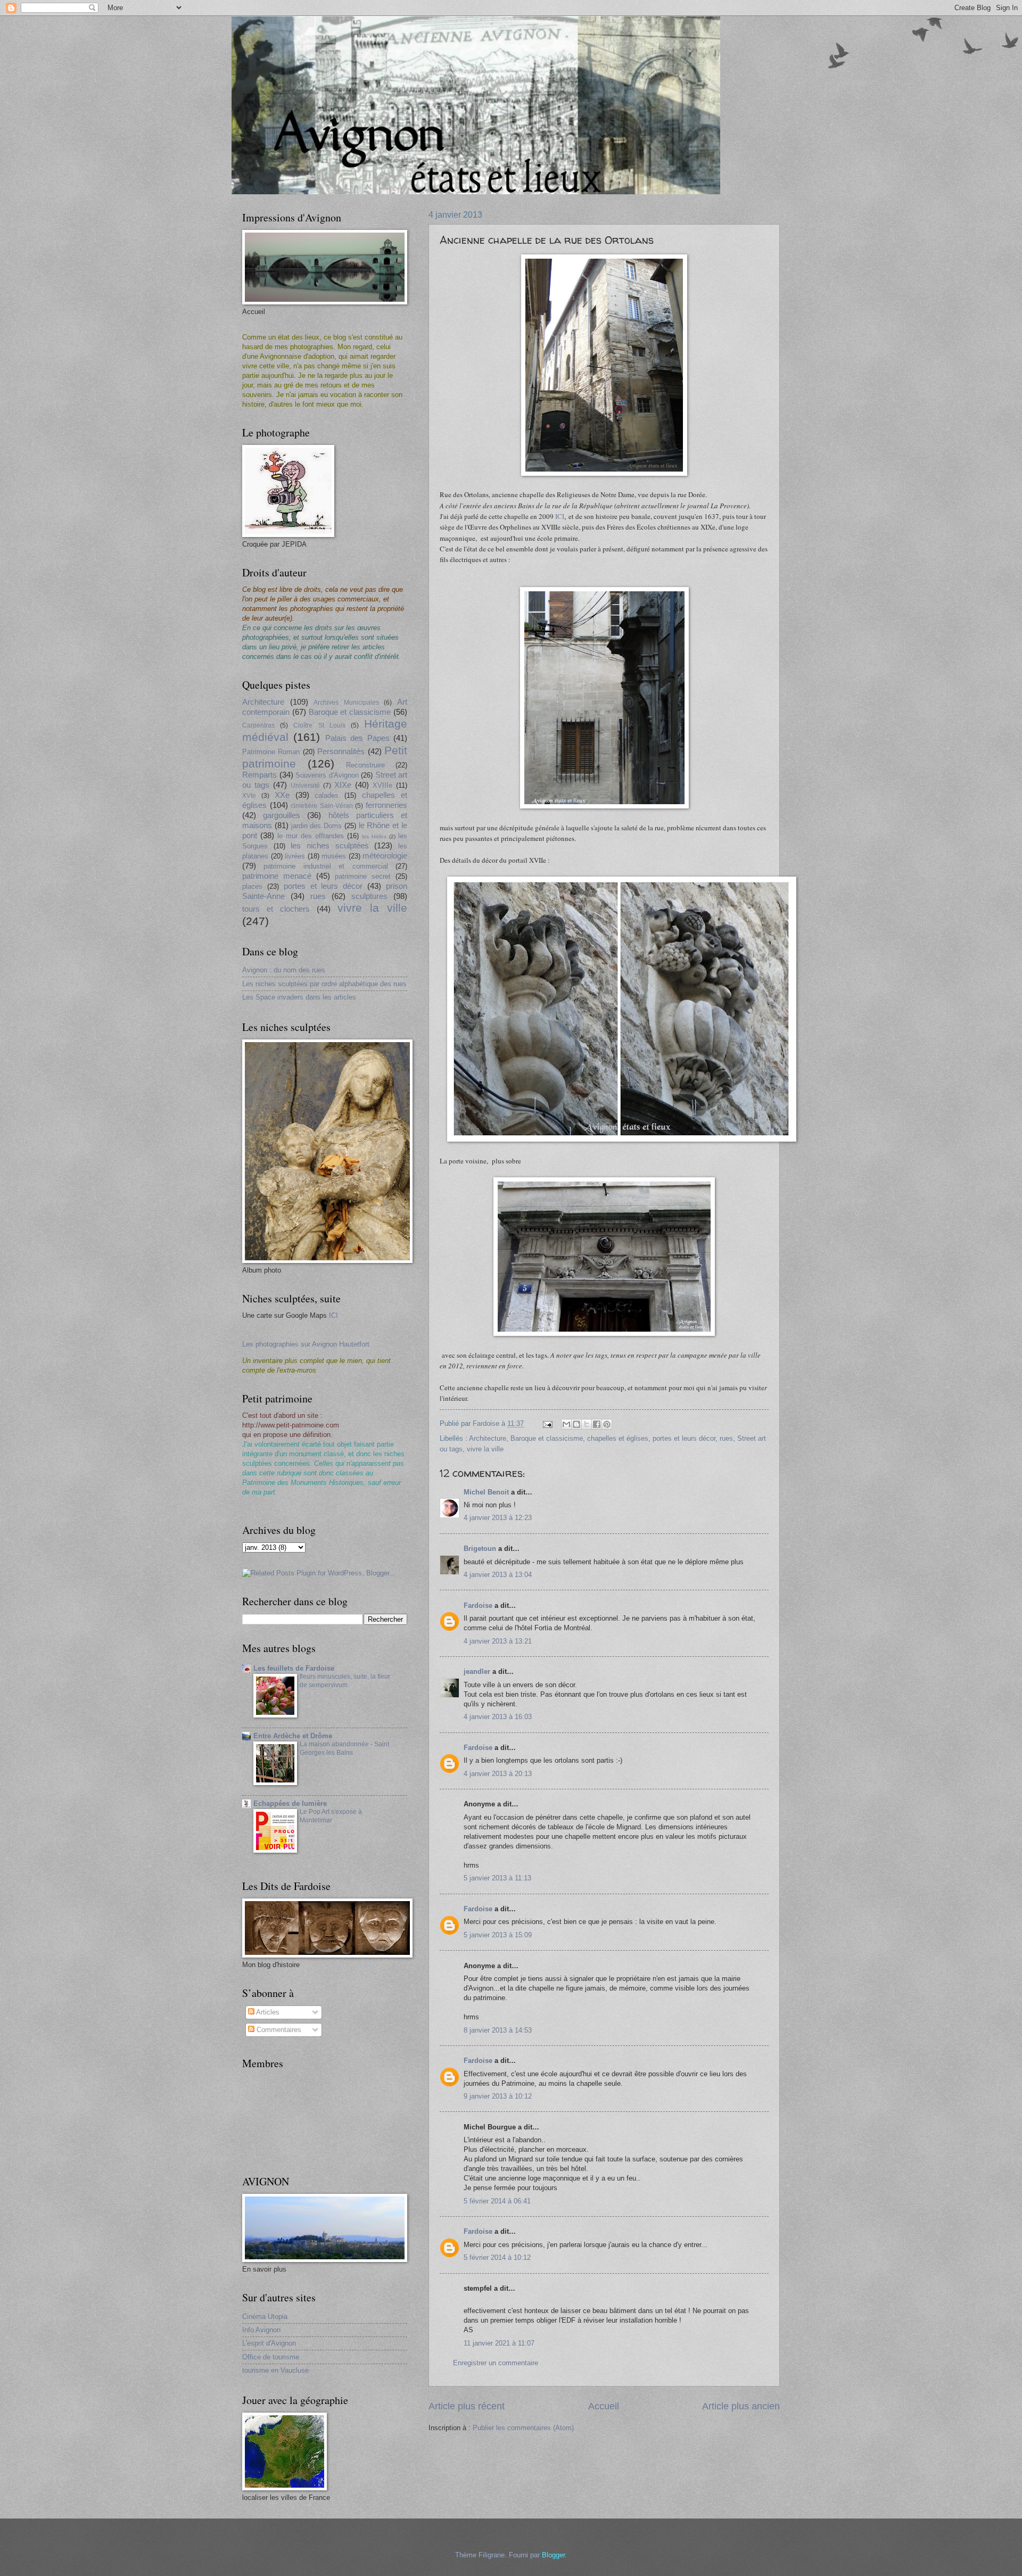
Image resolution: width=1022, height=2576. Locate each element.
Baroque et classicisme (547, 1438)
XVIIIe (382, 785)
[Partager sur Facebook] (597, 1424)
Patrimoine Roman (271, 752)
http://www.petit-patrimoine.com (291, 1425)
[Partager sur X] (587, 1424)
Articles (267, 2012)
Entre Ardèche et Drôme (293, 1736)
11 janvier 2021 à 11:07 (499, 2343)
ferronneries (386, 805)
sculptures (369, 896)
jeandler (477, 1671)
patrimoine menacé (277, 876)
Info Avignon (261, 2330)
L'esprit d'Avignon (269, 2343)
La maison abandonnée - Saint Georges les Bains (344, 1748)
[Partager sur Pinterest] (607, 1424)
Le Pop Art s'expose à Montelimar (331, 1816)
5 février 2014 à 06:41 (497, 2201)
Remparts (259, 775)
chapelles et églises (618, 1438)
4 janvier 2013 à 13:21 (498, 1641)
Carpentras (258, 725)
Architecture (488, 1438)
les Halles (374, 836)
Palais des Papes (357, 738)
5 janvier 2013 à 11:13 (497, 1878)
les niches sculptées (329, 845)
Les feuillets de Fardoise (294, 1668)
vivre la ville (485, 1449)
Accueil (604, 2406)
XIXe (343, 785)
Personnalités (341, 751)
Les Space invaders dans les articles (299, 997)
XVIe (249, 796)
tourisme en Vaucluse (275, 2370)
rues (726, 1438)
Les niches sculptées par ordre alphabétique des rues (324, 984)
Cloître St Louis (319, 725)
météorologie (385, 856)
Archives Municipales (346, 703)
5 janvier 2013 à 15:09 (498, 1935)
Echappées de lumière (290, 1803)
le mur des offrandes (311, 836)
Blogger (553, 2555)
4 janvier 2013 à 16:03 (498, 1717)
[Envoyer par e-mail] (566, 1424)
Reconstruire (365, 765)
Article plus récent (467, 2406)
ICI (560, 516)
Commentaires (278, 2030)
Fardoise (478, 1605)
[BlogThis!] (576, 1424)
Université (305, 786)
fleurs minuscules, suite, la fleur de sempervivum (345, 1681)
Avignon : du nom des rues (284, 970)
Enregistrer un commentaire (496, 2363)
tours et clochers (276, 909)
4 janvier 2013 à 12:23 (498, 1518)
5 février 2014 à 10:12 (497, 2257)
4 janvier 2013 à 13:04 (498, 1575)
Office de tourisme (271, 2357)
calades (327, 795)
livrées (295, 856)
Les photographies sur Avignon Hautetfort (306, 1344)
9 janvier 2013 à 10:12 (498, 2096)
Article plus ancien (741, 2406)
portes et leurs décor (684, 1438)
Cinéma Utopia (265, 2317)
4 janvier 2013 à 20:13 (498, 1774)
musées (334, 856)
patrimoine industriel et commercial (325, 866)
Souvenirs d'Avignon (327, 775)
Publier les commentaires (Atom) (523, 2428)
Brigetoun (480, 1549)
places (252, 886)
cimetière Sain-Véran (322, 806)
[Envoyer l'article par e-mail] (547, 1423)
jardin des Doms (317, 826)
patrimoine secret (363, 876)
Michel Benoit (486, 1492)
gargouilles (282, 815)
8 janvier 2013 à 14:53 (498, 2030)
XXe (282, 795)
